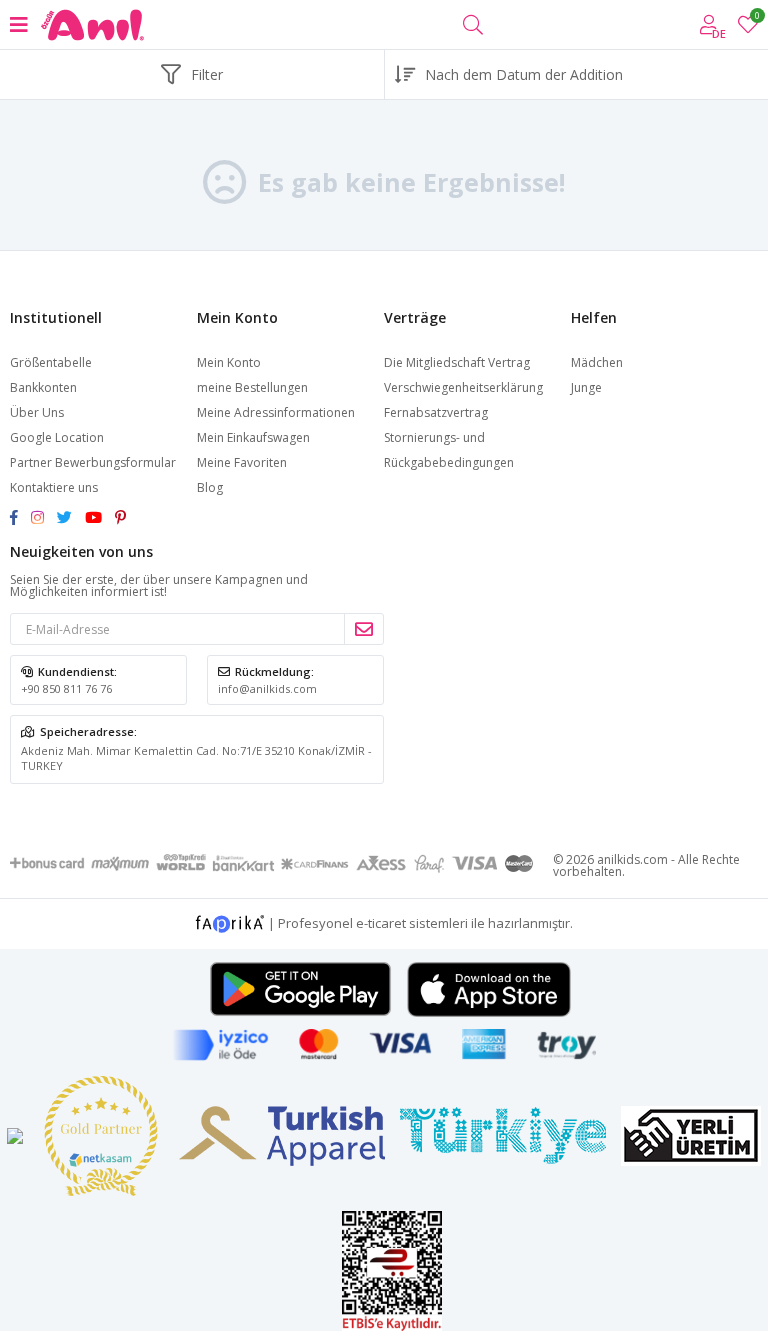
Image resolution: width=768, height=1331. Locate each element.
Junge (586, 387)
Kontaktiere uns (54, 487)
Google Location (57, 437)
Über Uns (37, 412)
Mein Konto (229, 362)
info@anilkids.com (267, 688)
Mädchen (597, 362)
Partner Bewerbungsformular (93, 462)
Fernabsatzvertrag (436, 412)
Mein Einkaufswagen (253, 437)
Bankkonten (43, 387)
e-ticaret (381, 922)
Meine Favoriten (756, 18)
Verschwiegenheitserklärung (463, 387)
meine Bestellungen (252, 387)
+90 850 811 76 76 (66, 688)
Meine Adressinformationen (276, 412)
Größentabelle (51, 362)
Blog (210, 487)
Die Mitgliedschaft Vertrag (457, 362)
